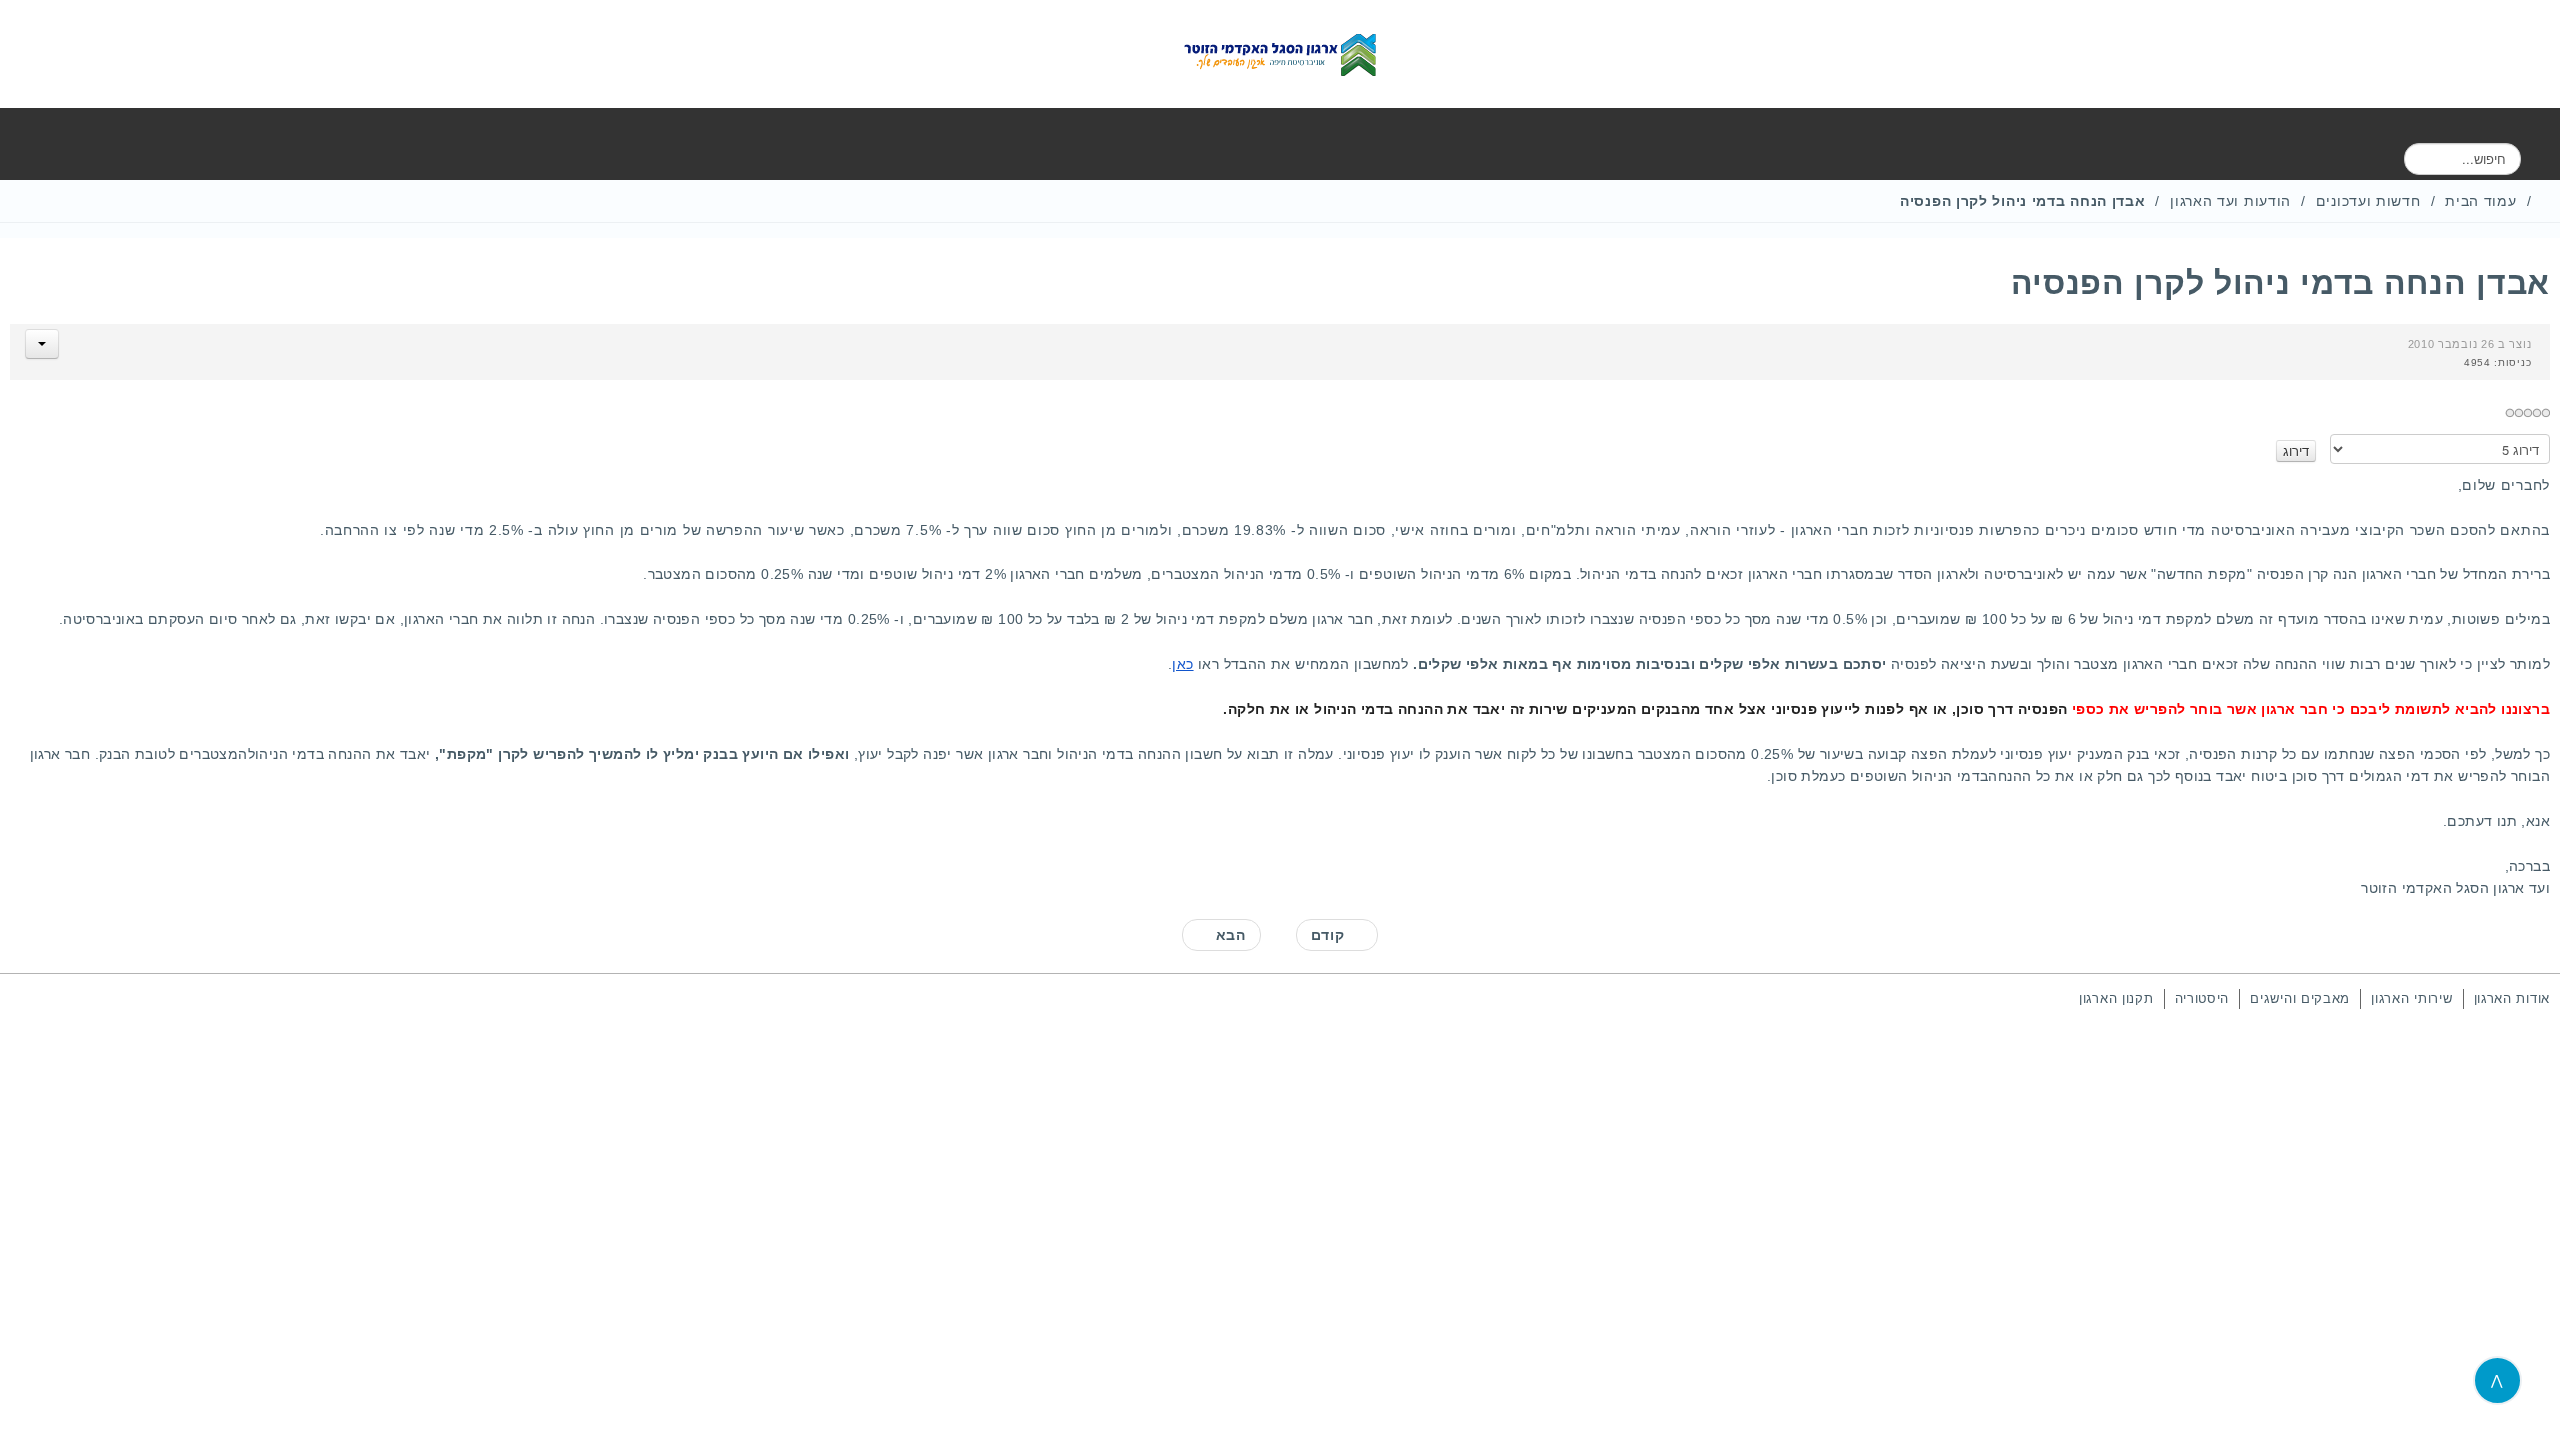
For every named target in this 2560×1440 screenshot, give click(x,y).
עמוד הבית (2480, 201)
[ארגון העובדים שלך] (1280, 54)
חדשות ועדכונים (2368, 201)
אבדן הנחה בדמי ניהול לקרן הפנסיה (2280, 283)
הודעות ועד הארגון (2230, 201)
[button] (42, 344)
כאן (1182, 664)
